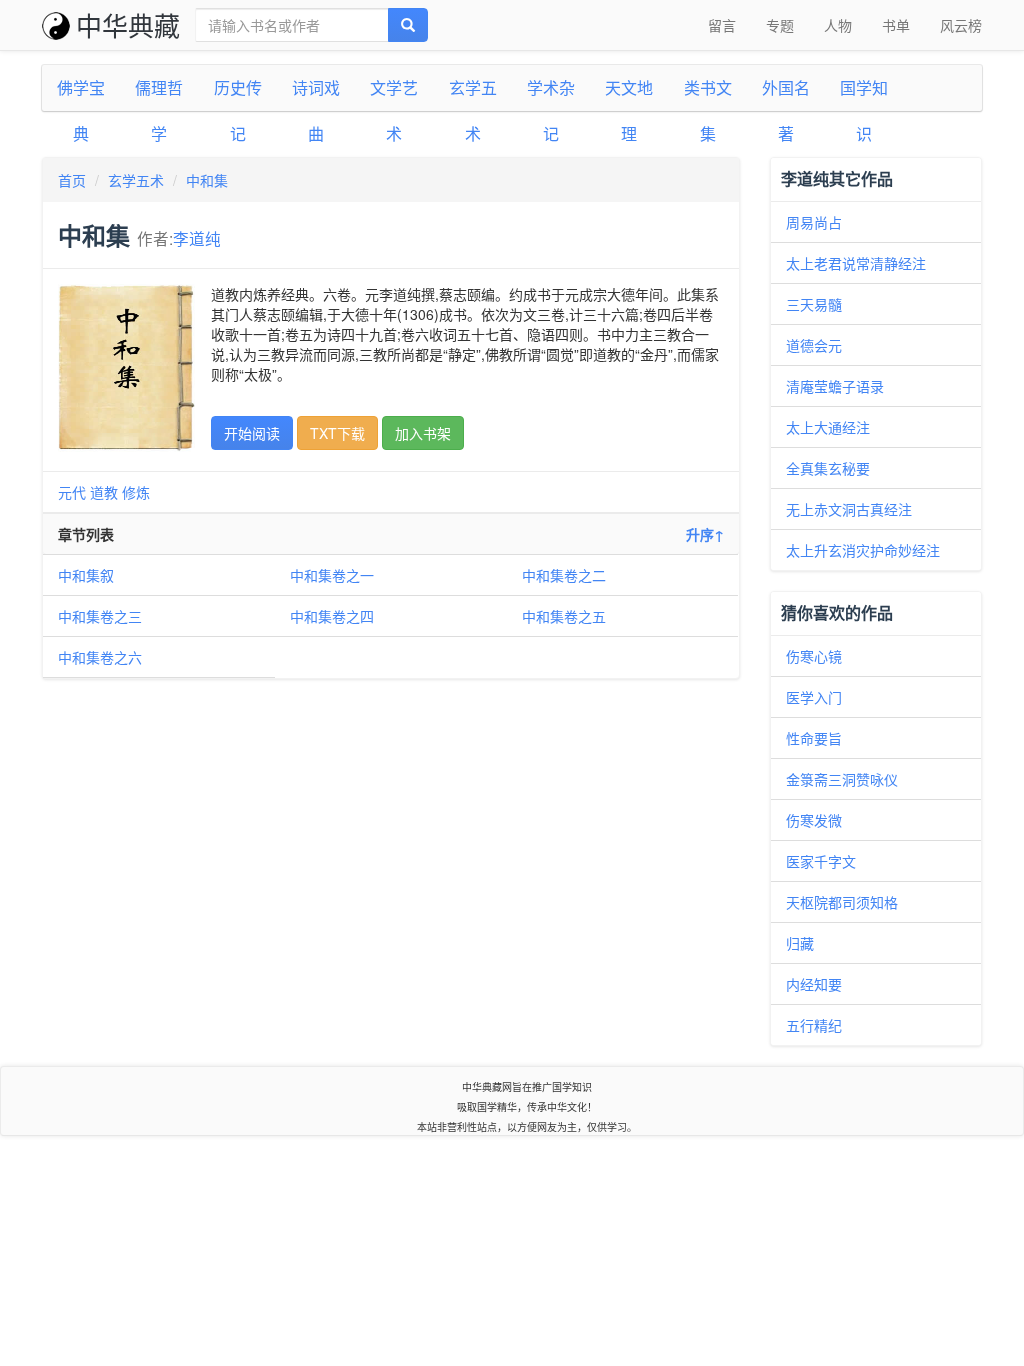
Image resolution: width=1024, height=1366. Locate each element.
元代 (72, 492)
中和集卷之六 (100, 657)
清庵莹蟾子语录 (835, 386)
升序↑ (705, 534)
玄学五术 (136, 180)
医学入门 (814, 697)
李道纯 (197, 238)
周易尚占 (814, 222)
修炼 (136, 492)
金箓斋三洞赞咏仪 (842, 779)
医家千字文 (821, 861)
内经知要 (814, 984)
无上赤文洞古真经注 (849, 509)
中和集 (207, 180)
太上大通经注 (828, 427)
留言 (722, 25)
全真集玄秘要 (828, 468)
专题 (780, 25)
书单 (896, 25)
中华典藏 (128, 24)
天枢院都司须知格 (842, 902)
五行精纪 (814, 1025)
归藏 (800, 943)
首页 (72, 180)
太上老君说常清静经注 (856, 263)
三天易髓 (814, 304)
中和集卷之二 (564, 575)
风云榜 (961, 25)
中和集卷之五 (564, 616)
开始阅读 (252, 433)
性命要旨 (814, 738)
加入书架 (423, 433)
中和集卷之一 (332, 575)
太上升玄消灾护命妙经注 (863, 550)
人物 (838, 25)
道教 (104, 492)
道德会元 (814, 345)
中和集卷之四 (332, 616)
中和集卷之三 (100, 616)
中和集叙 (86, 575)
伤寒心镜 (814, 656)
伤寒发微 (814, 820)
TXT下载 (337, 433)
